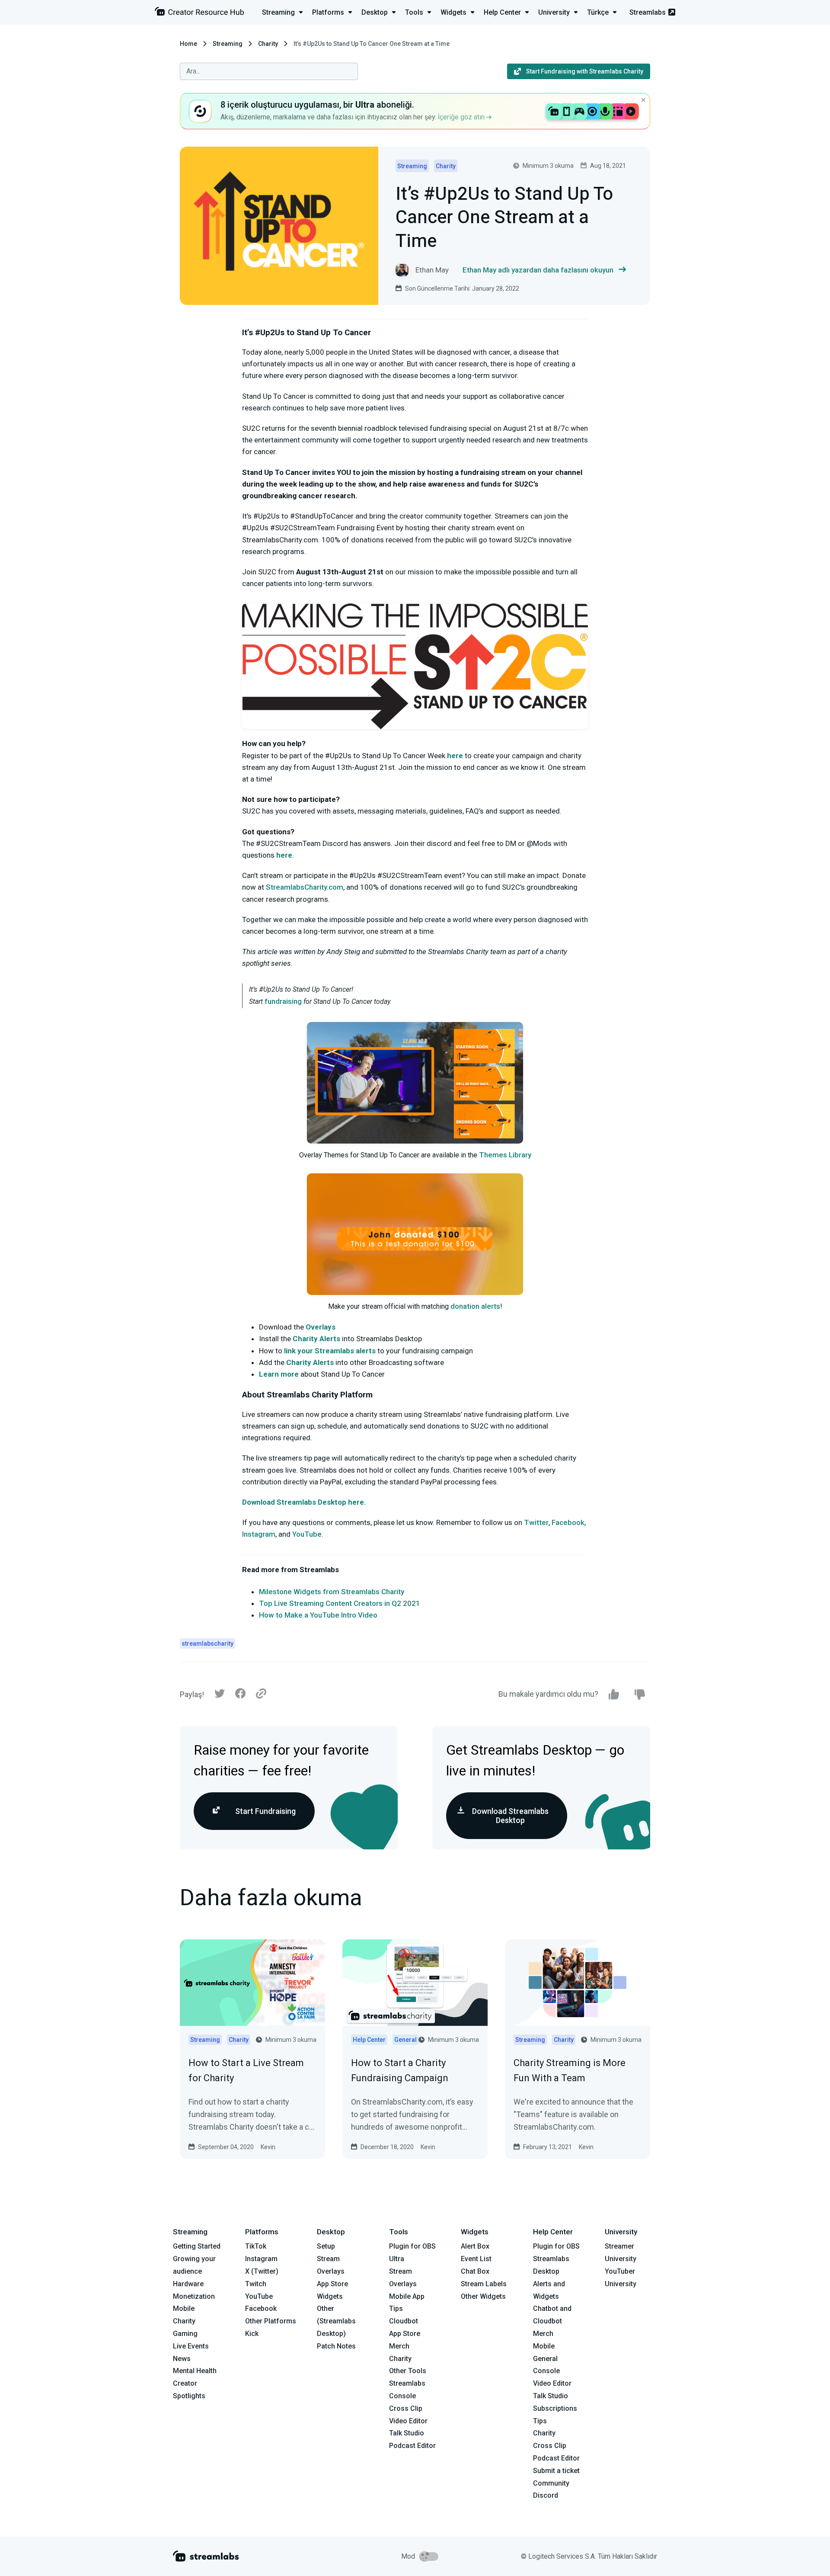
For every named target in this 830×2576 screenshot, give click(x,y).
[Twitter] (220, 1696)
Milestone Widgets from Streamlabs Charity (332, 1592)
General (545, 2359)
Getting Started (197, 2246)
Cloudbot (404, 2321)
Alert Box (475, 2246)
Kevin (268, 2147)
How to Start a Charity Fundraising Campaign (400, 2070)
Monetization (194, 2296)
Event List (476, 2259)
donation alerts (475, 1306)
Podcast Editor (412, 2446)
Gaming (185, 2334)
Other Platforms (271, 2321)
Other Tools (408, 2371)
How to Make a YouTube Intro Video (318, 1615)
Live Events (191, 2346)
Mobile (184, 2308)
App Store (332, 2284)
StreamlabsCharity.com (305, 887)
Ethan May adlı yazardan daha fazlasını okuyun (538, 270)
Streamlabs (648, 12)
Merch (399, 2346)
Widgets (330, 2296)
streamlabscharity (207, 1644)
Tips (396, 2308)
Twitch (256, 2284)
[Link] (261, 1694)
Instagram (259, 1534)
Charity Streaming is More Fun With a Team (570, 2070)
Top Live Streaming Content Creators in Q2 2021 (340, 1603)
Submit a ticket (556, 2471)
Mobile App (407, 2296)
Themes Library (505, 1155)
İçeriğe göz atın (462, 117)
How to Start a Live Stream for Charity (246, 2070)
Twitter (536, 1522)
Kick (252, 2334)
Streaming (228, 44)
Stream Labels (484, 2284)
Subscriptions (555, 2408)
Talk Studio (407, 2433)
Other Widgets (483, 2296)
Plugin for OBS (412, 2246)
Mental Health (195, 2371)
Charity (268, 44)
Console (546, 2371)
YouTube (307, 1534)
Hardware (188, 2284)
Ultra (397, 2259)
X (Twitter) (262, 2271)
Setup (326, 2246)
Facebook (568, 1522)
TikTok (256, 2246)
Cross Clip (406, 2408)
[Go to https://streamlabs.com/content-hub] (199, 13)
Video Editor (408, 2421)
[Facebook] (240, 1696)
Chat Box (475, 2271)
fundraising (283, 1001)
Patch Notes (336, 2346)
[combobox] (269, 71)
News (182, 2359)
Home (188, 44)
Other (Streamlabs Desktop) (336, 2321)
